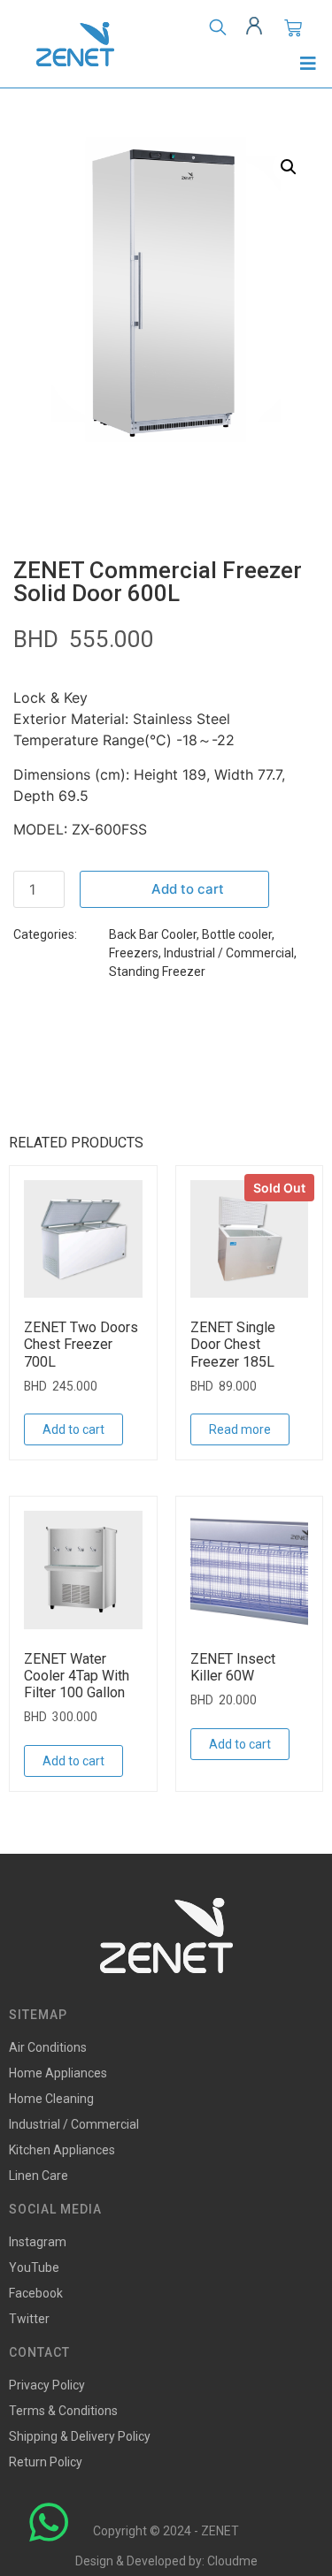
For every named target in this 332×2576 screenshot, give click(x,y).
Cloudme (232, 2561)
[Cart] (293, 28)
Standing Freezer (157, 972)
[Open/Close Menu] (308, 63)
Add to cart (188, 889)
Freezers (134, 953)
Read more (240, 1429)
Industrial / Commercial (229, 953)
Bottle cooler (237, 934)
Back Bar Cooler (153, 934)
